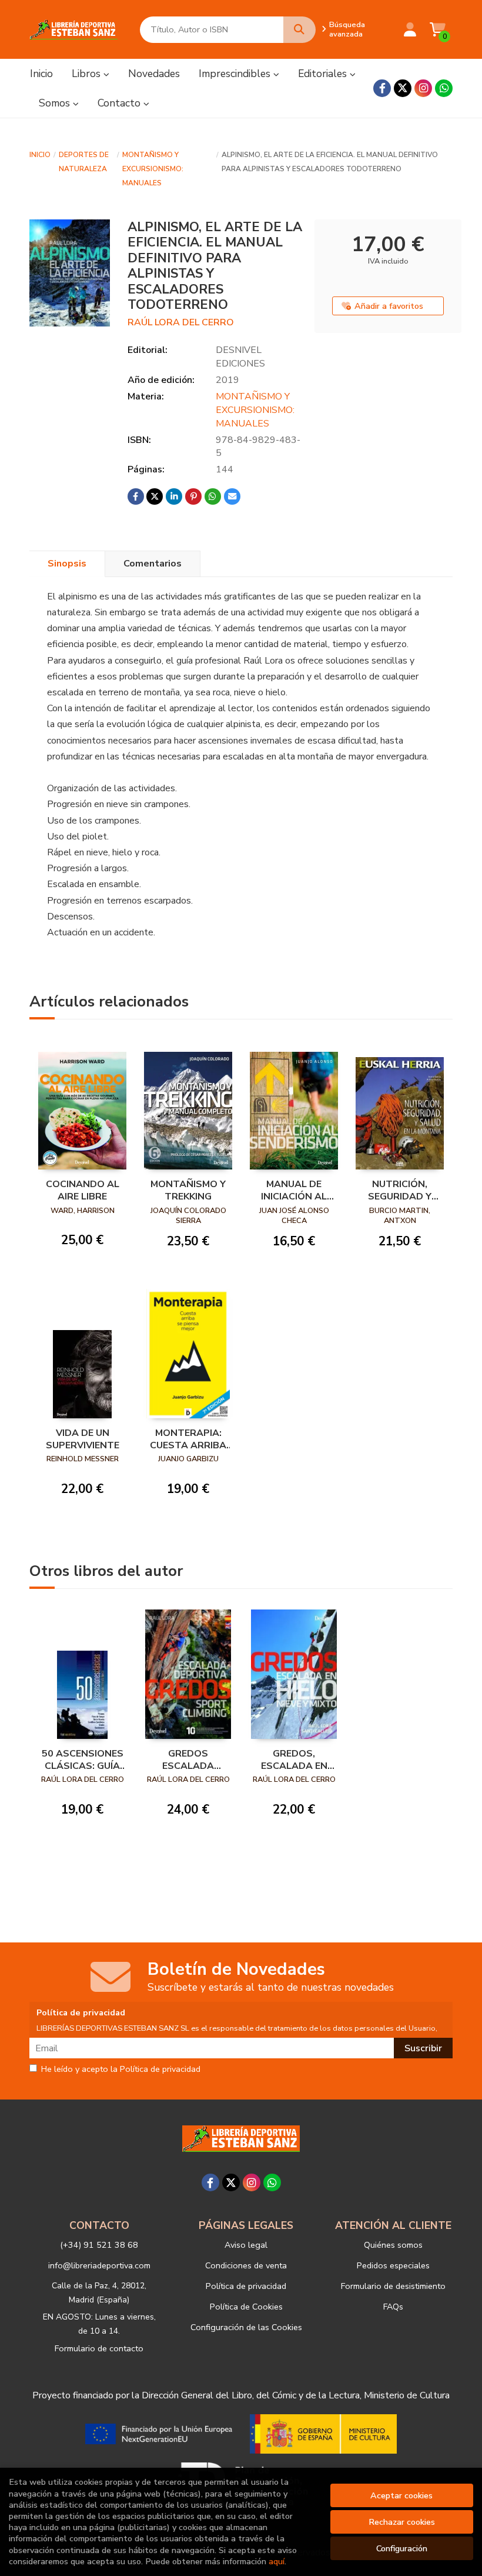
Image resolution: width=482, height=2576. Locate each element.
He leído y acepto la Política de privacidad (121, 2070)
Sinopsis (67, 564)
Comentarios (153, 564)
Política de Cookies (246, 2307)
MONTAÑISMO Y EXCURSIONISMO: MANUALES (153, 169)
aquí (277, 2561)
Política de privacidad (246, 2286)
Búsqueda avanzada (347, 29)
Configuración (402, 2548)
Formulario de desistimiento (393, 2286)
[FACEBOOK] (382, 88)
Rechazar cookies (402, 2522)
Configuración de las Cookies (246, 2327)
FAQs (393, 2307)
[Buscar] (299, 30)
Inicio (40, 155)
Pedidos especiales (393, 2265)
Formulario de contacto (99, 2348)
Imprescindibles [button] (236, 74)
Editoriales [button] (324, 74)
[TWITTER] (403, 88)
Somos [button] (56, 103)
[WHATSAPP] (444, 88)
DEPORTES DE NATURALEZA (84, 162)
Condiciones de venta (246, 2265)
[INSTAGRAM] (423, 88)
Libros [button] (88, 74)
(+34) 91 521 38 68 (99, 2245)
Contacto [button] (120, 103)
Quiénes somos (393, 2245)
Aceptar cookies (401, 2495)
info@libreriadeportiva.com (99, 2265)
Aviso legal (246, 2245)
